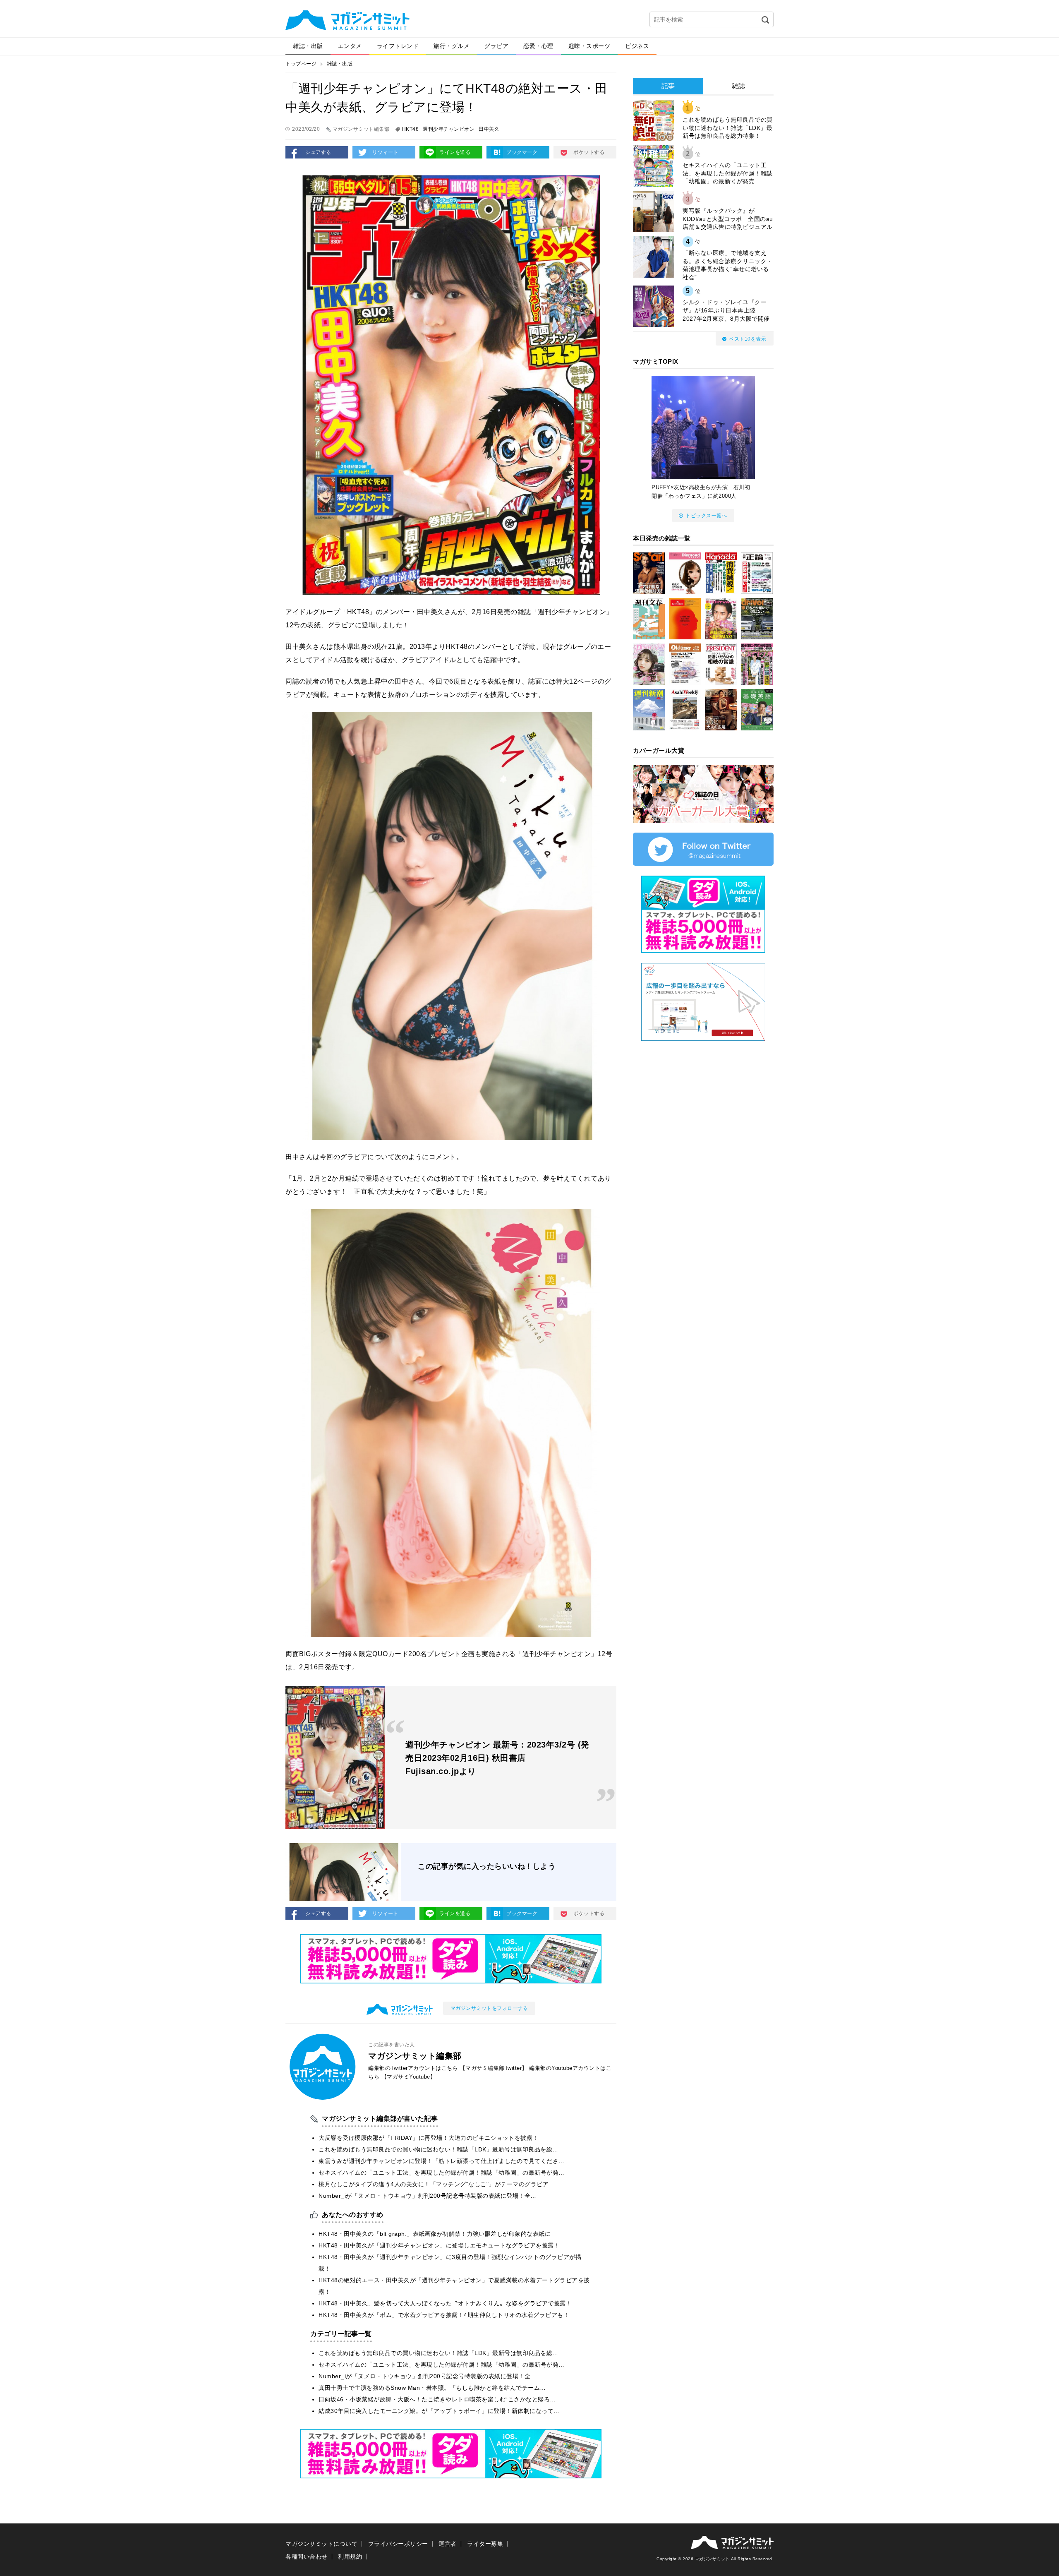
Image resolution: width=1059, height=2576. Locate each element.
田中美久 (489, 129)
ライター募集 (485, 2544)
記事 (668, 86)
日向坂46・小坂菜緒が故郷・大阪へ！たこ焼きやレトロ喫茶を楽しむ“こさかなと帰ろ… (437, 2399)
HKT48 (411, 129)
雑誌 (739, 86)
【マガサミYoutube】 (409, 2077)
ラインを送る (455, 152)
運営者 (448, 2544)
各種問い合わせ (307, 2557)
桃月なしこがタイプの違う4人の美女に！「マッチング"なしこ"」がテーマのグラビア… (437, 2184)
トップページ (301, 64)
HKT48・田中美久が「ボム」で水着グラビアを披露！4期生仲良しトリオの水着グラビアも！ (444, 2315)
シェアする (318, 152)
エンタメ (350, 46)
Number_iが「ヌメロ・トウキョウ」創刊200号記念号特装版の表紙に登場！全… (428, 2196)
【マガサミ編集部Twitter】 (494, 2068)
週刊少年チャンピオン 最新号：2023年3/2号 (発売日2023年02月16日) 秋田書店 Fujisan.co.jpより (497, 1758)
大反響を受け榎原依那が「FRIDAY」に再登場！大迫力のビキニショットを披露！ (429, 2138)
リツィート (385, 152)
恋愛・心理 (538, 46)
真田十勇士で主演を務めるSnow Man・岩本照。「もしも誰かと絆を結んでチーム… (432, 2388)
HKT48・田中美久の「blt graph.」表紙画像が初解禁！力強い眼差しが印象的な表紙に (435, 2234)
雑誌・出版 (308, 46)
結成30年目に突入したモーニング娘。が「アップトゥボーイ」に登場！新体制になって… (439, 2411)
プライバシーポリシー (398, 2544)
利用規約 (350, 2557)
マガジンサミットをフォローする (489, 2008)
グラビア (496, 46)
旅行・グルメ (452, 46)
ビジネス (637, 46)
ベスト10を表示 (748, 339)
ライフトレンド (398, 46)
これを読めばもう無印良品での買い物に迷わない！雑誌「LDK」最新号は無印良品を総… (438, 2149)
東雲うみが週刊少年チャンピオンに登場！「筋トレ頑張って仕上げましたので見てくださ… (442, 2161)
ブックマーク (522, 152)
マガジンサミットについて (321, 2544)
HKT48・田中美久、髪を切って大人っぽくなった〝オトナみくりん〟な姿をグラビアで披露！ (445, 2303)
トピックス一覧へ (706, 516)
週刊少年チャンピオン (449, 129)
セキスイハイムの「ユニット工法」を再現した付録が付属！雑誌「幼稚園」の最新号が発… (442, 2173)
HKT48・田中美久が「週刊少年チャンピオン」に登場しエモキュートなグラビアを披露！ (439, 2245)
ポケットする (589, 152)
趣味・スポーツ (589, 46)
